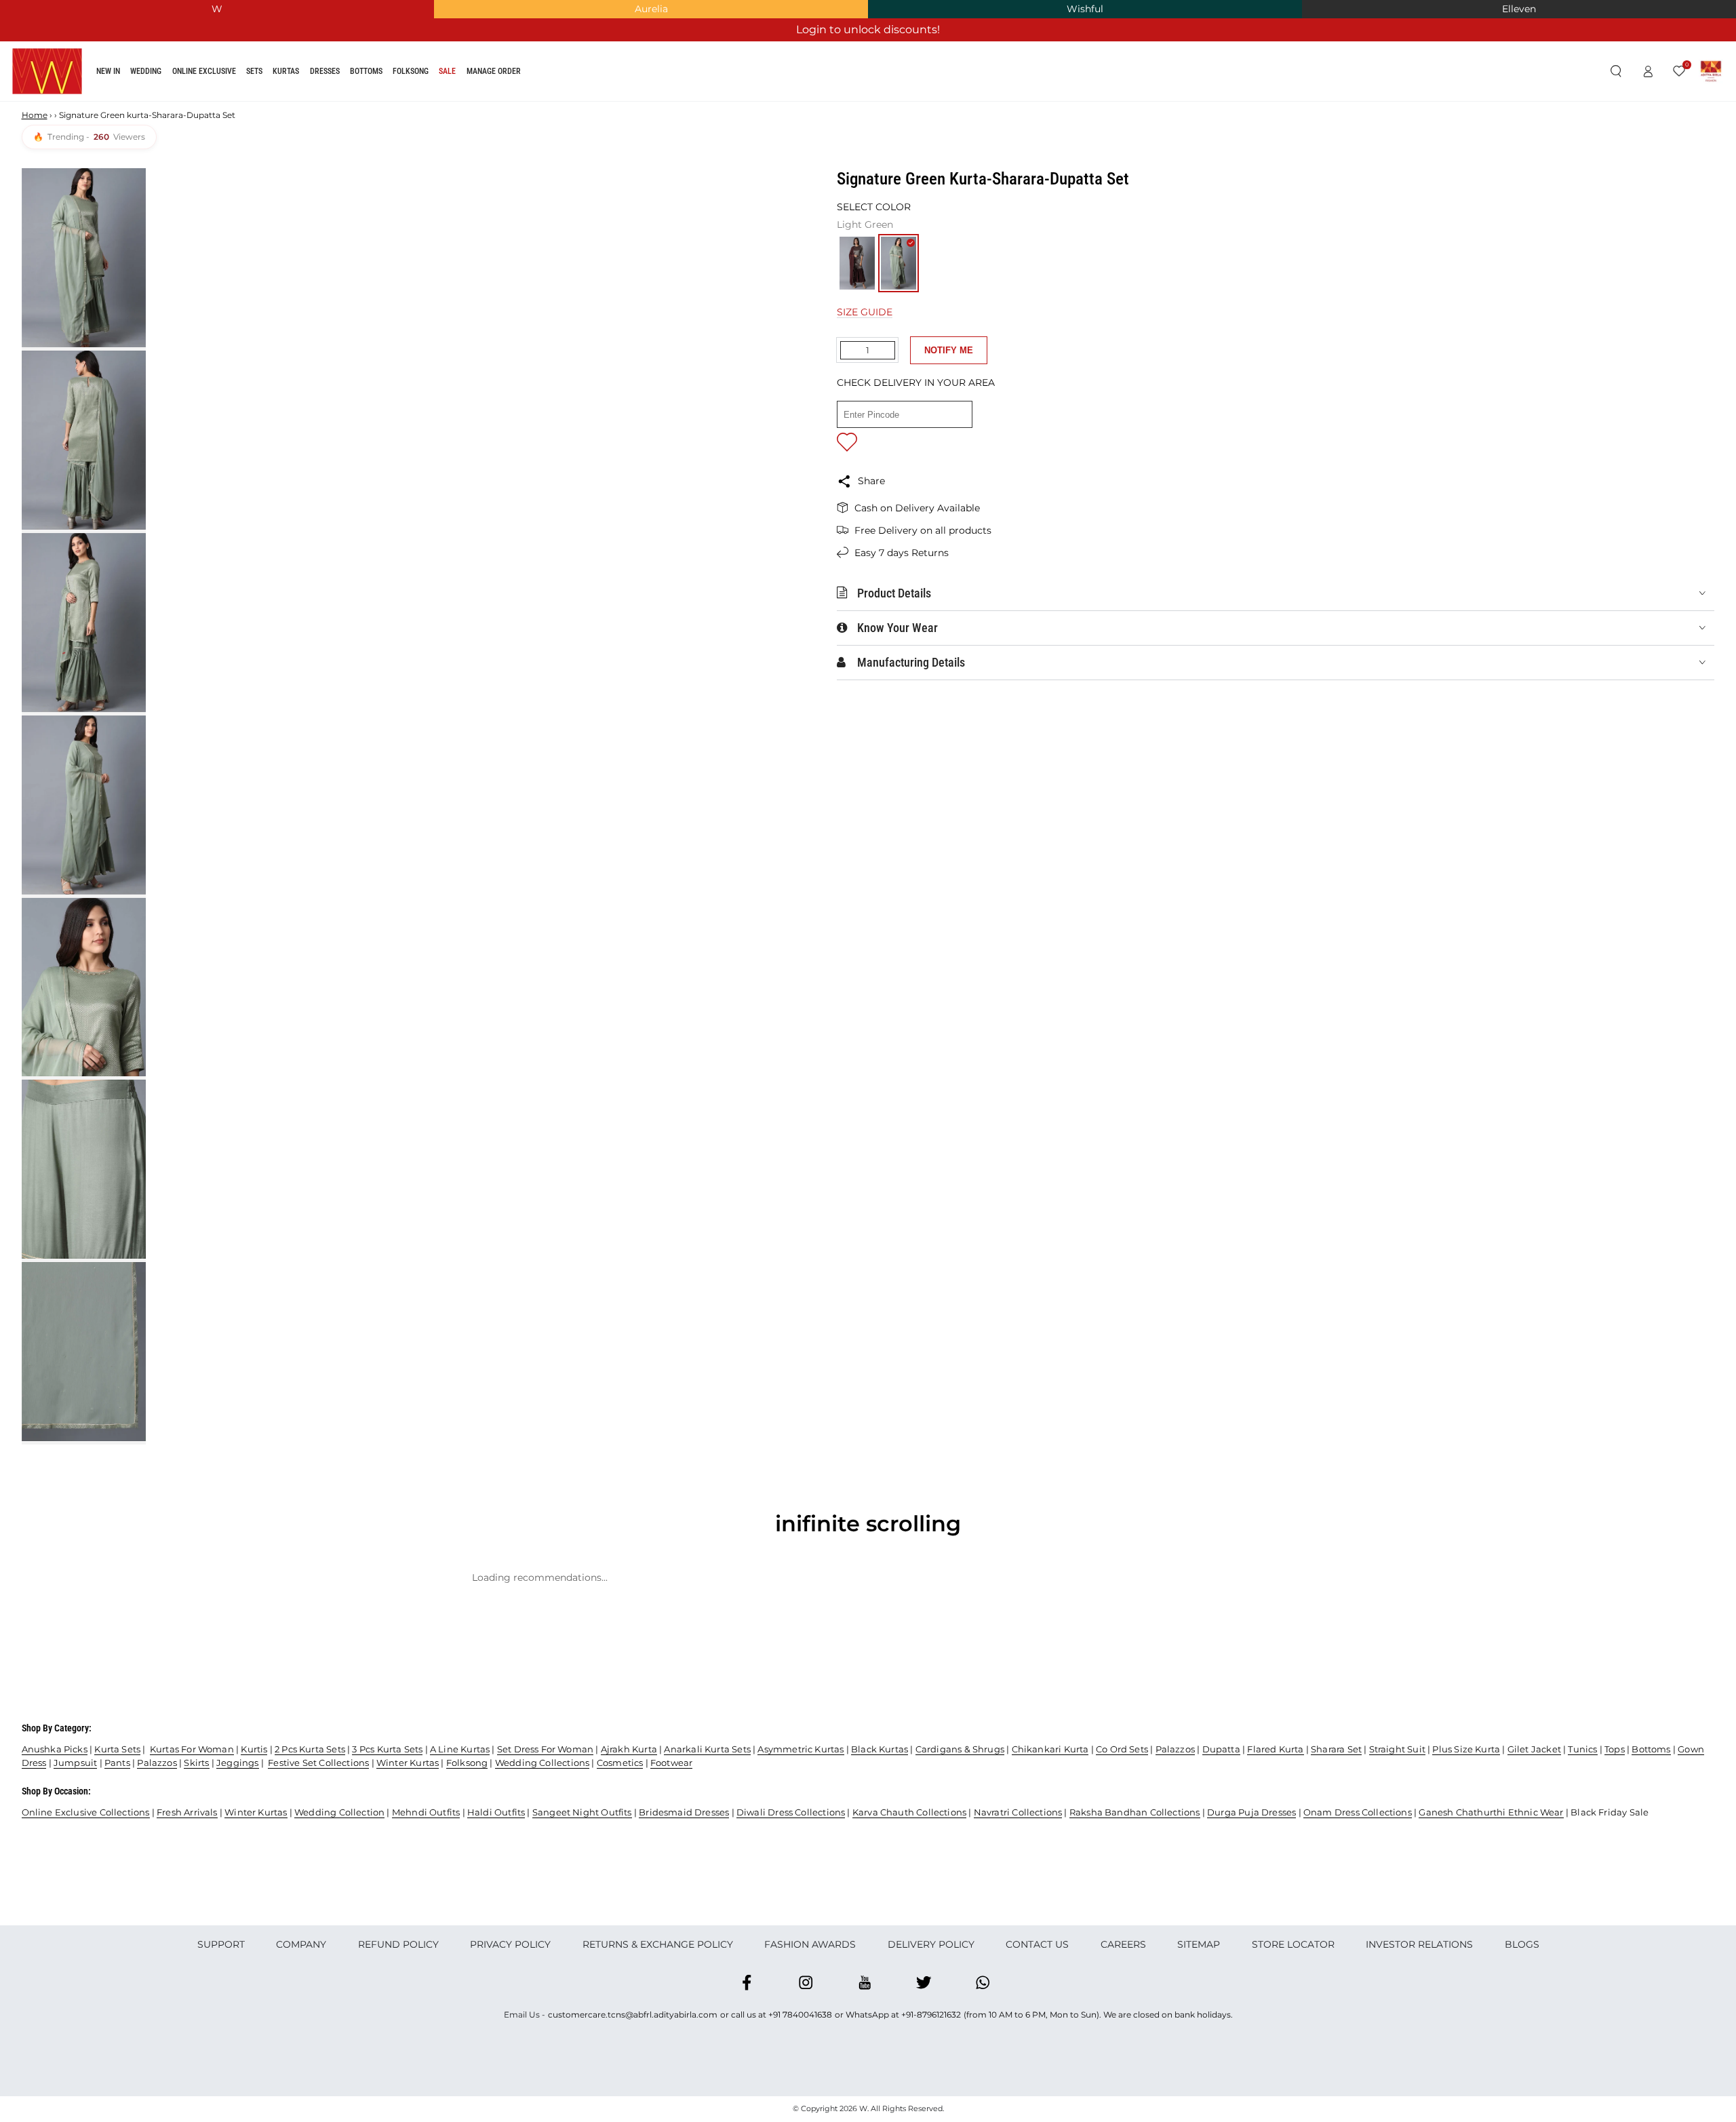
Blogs (1522, 1944)
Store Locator (1293, 1944)
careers (1123, 1944)
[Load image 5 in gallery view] (84, 987)
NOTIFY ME (949, 350)
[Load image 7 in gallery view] (84, 1352)
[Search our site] (1616, 72)
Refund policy (398, 1944)
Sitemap (1199, 1944)
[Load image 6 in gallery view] (84, 1169)
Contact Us (1037, 1944)
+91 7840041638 (800, 2015)
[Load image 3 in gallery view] (84, 623)
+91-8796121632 (931, 2015)
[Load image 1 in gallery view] (84, 258)
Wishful (1085, 9)
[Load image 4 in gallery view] (84, 805)
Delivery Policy (931, 1944)
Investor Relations (1419, 1944)
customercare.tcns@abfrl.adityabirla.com (633, 2015)
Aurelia (651, 9)
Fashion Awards (810, 1944)
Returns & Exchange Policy (658, 1944)
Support (221, 1944)
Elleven (1519, 9)
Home (35, 115)
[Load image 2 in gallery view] (84, 440)
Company (301, 1944)
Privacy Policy (510, 1944)
